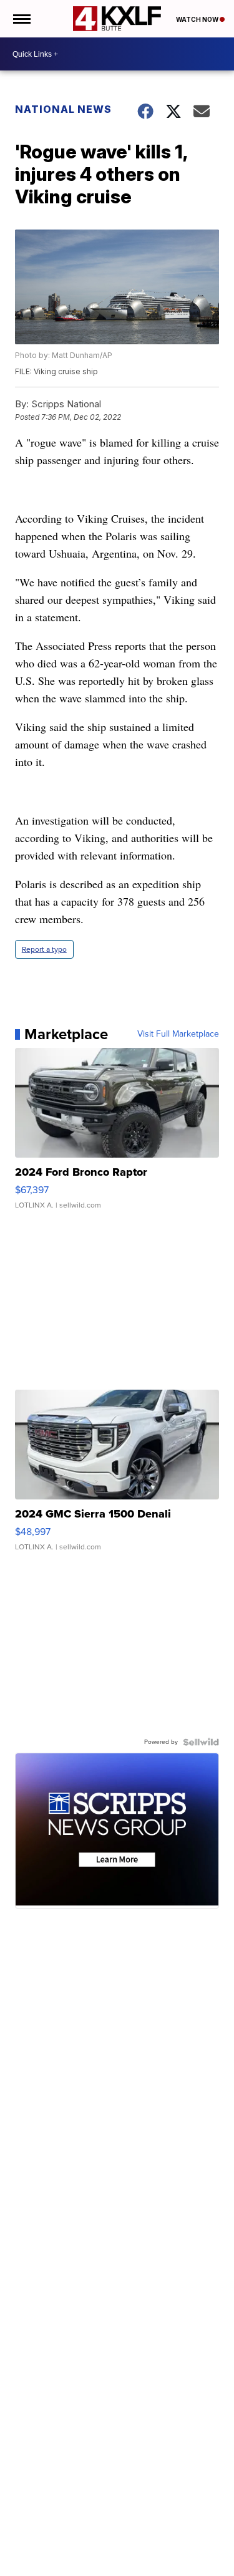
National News (63, 109)
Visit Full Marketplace (178, 1034)
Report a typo (44, 949)
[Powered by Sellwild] (201, 1742)
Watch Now (198, 19)
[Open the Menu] (21, 19)
